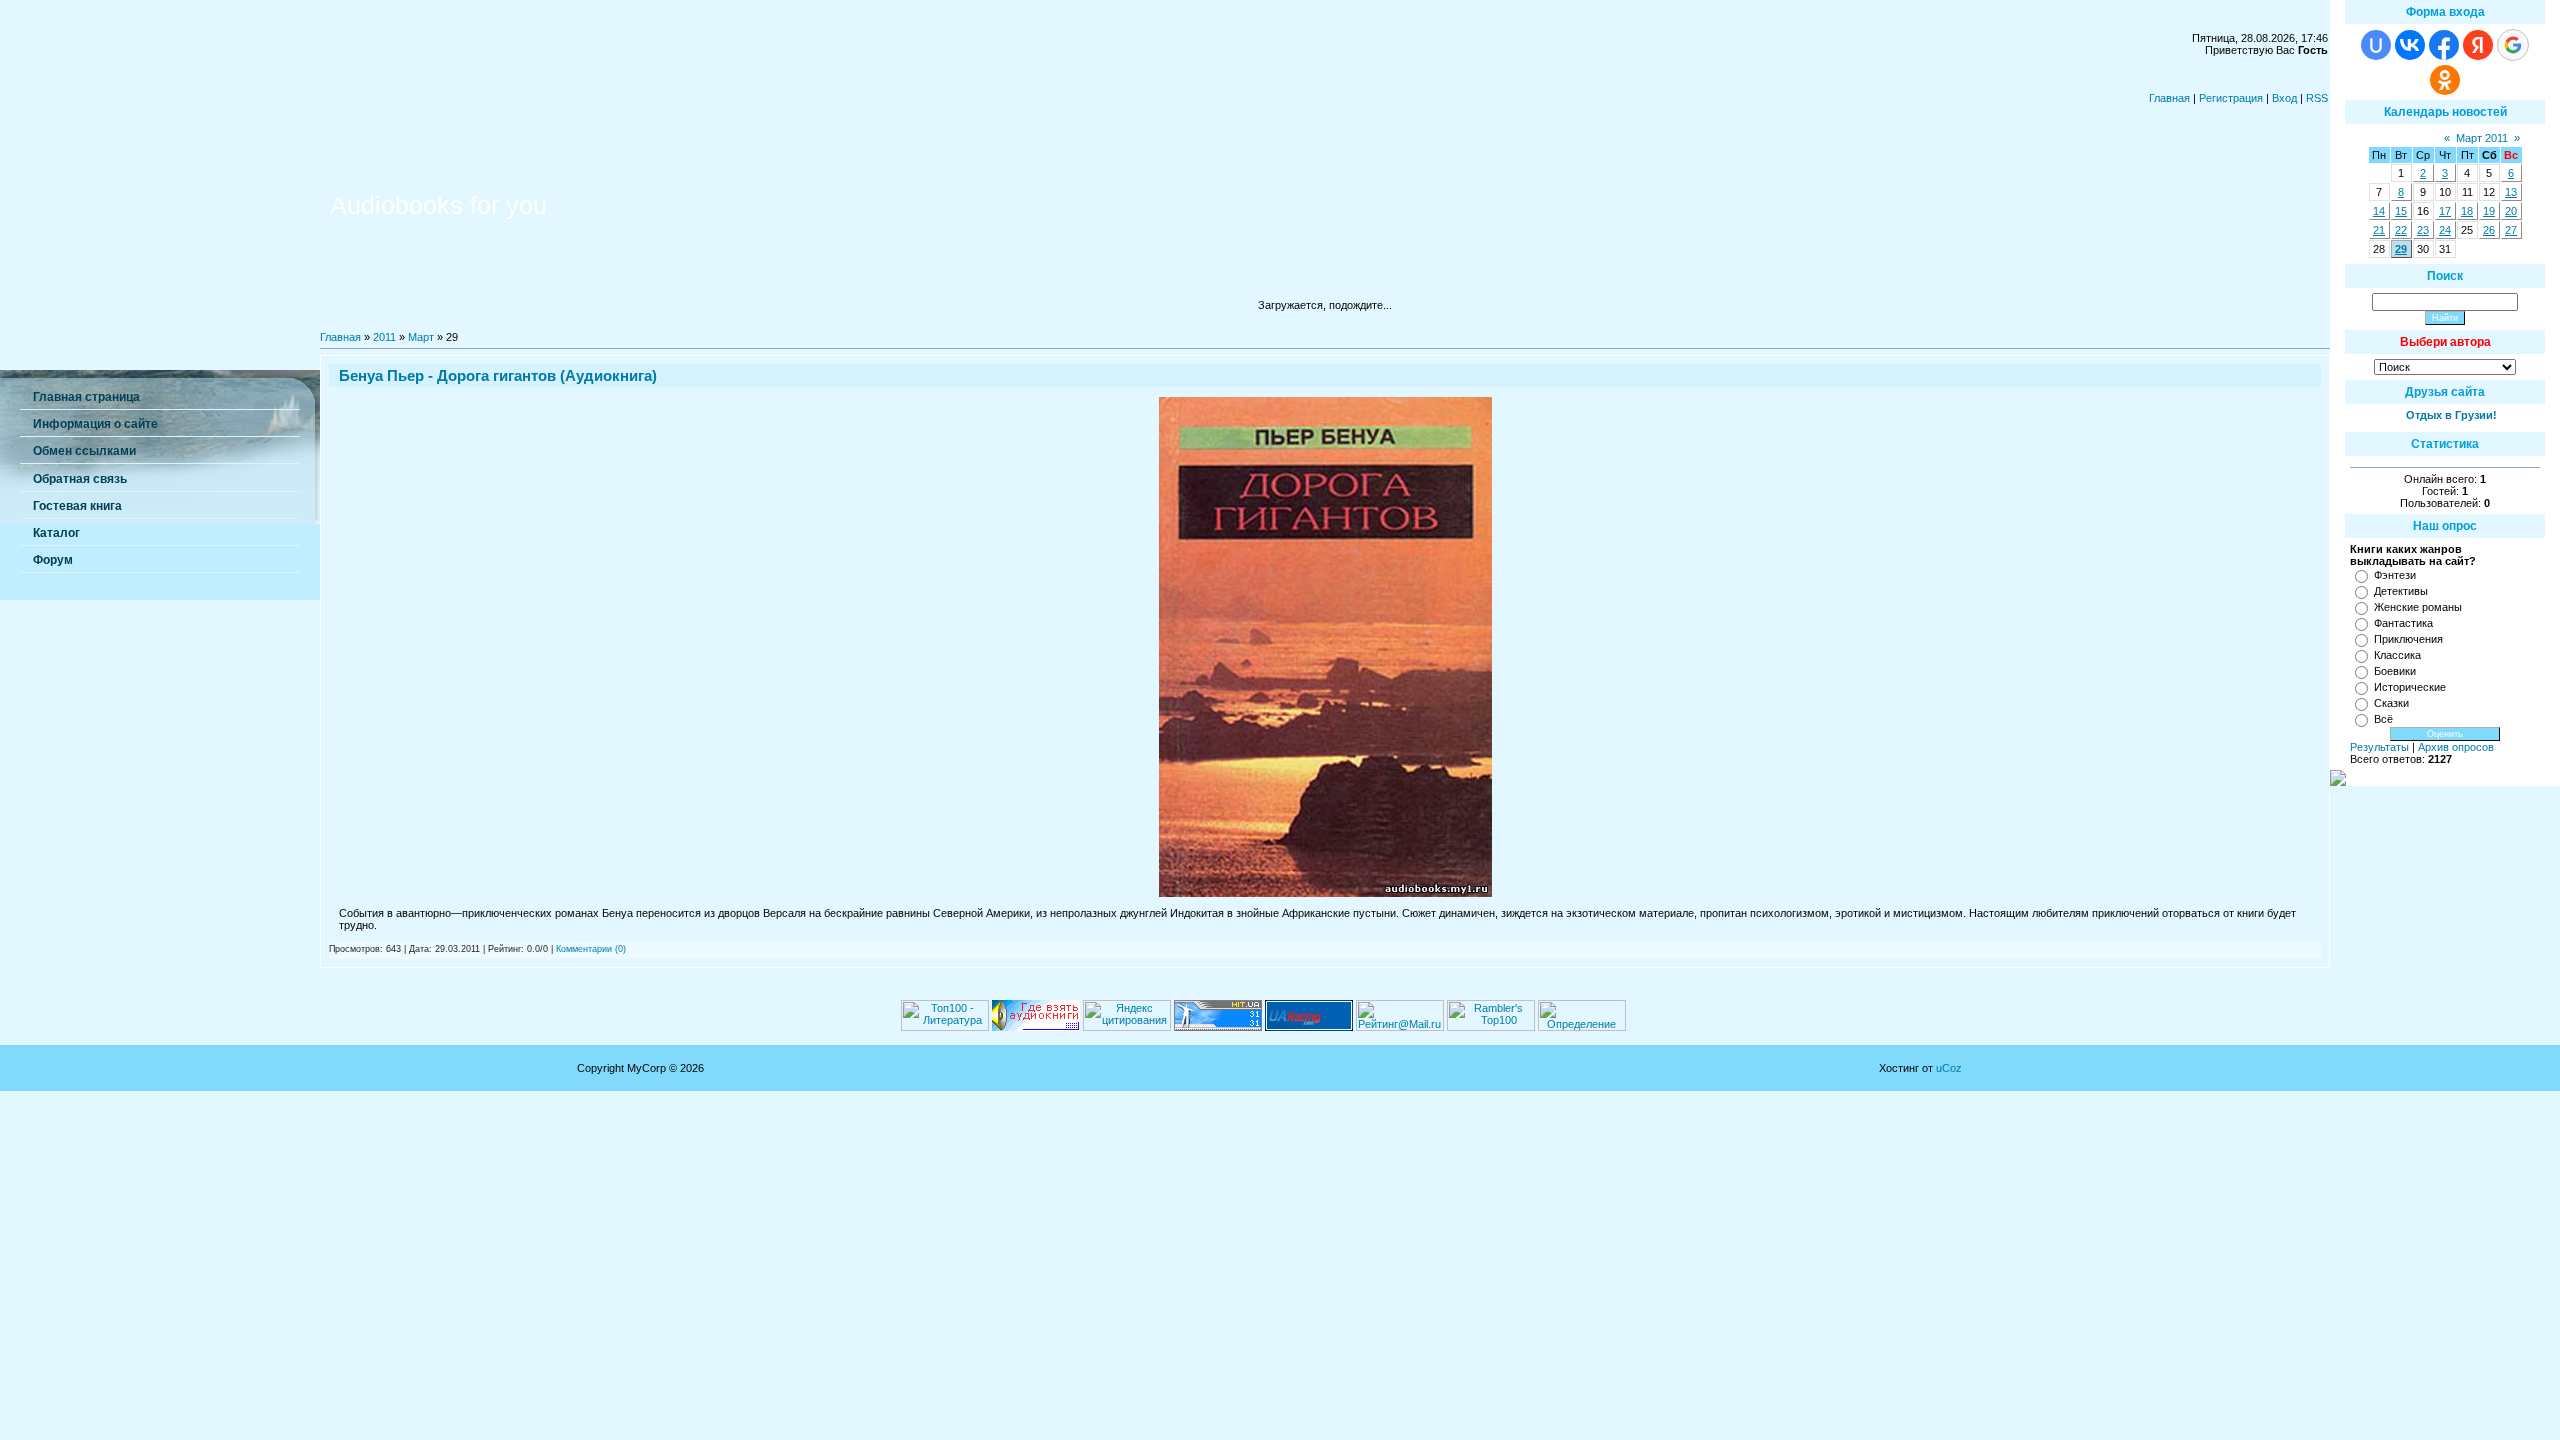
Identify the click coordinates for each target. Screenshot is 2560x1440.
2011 (384, 337)
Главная (2169, 98)
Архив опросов (2456, 747)
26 (2489, 230)
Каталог (56, 533)
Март (421, 337)
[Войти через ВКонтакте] (2410, 45)
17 (2445, 211)
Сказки (2391, 703)
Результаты (2379, 747)
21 (2379, 230)
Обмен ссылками (84, 451)
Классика (2397, 655)
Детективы (2401, 591)
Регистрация (2231, 98)
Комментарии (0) (591, 949)
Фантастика (2403, 623)
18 (2467, 211)
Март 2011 (2482, 138)
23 (2423, 230)
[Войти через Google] (2513, 45)
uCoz (1949, 1068)
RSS (2317, 98)
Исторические (2410, 687)
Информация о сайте (95, 424)
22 (2401, 230)
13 (2511, 192)
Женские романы (2418, 607)
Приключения (2408, 639)
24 (2445, 230)
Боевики (2395, 671)
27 (2511, 230)
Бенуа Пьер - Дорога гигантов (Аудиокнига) (498, 375)
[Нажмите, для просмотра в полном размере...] (1325, 893)
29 (2401, 249)
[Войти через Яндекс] (2478, 45)
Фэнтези (2395, 575)
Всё (2383, 719)
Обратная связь (80, 479)
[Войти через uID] (2376, 45)
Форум (53, 560)
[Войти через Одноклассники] (2445, 80)
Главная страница (86, 397)
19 (2489, 211)
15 (2401, 211)
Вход (2284, 98)
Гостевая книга (77, 506)
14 (2379, 211)
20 (2511, 211)
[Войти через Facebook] (2444, 45)
